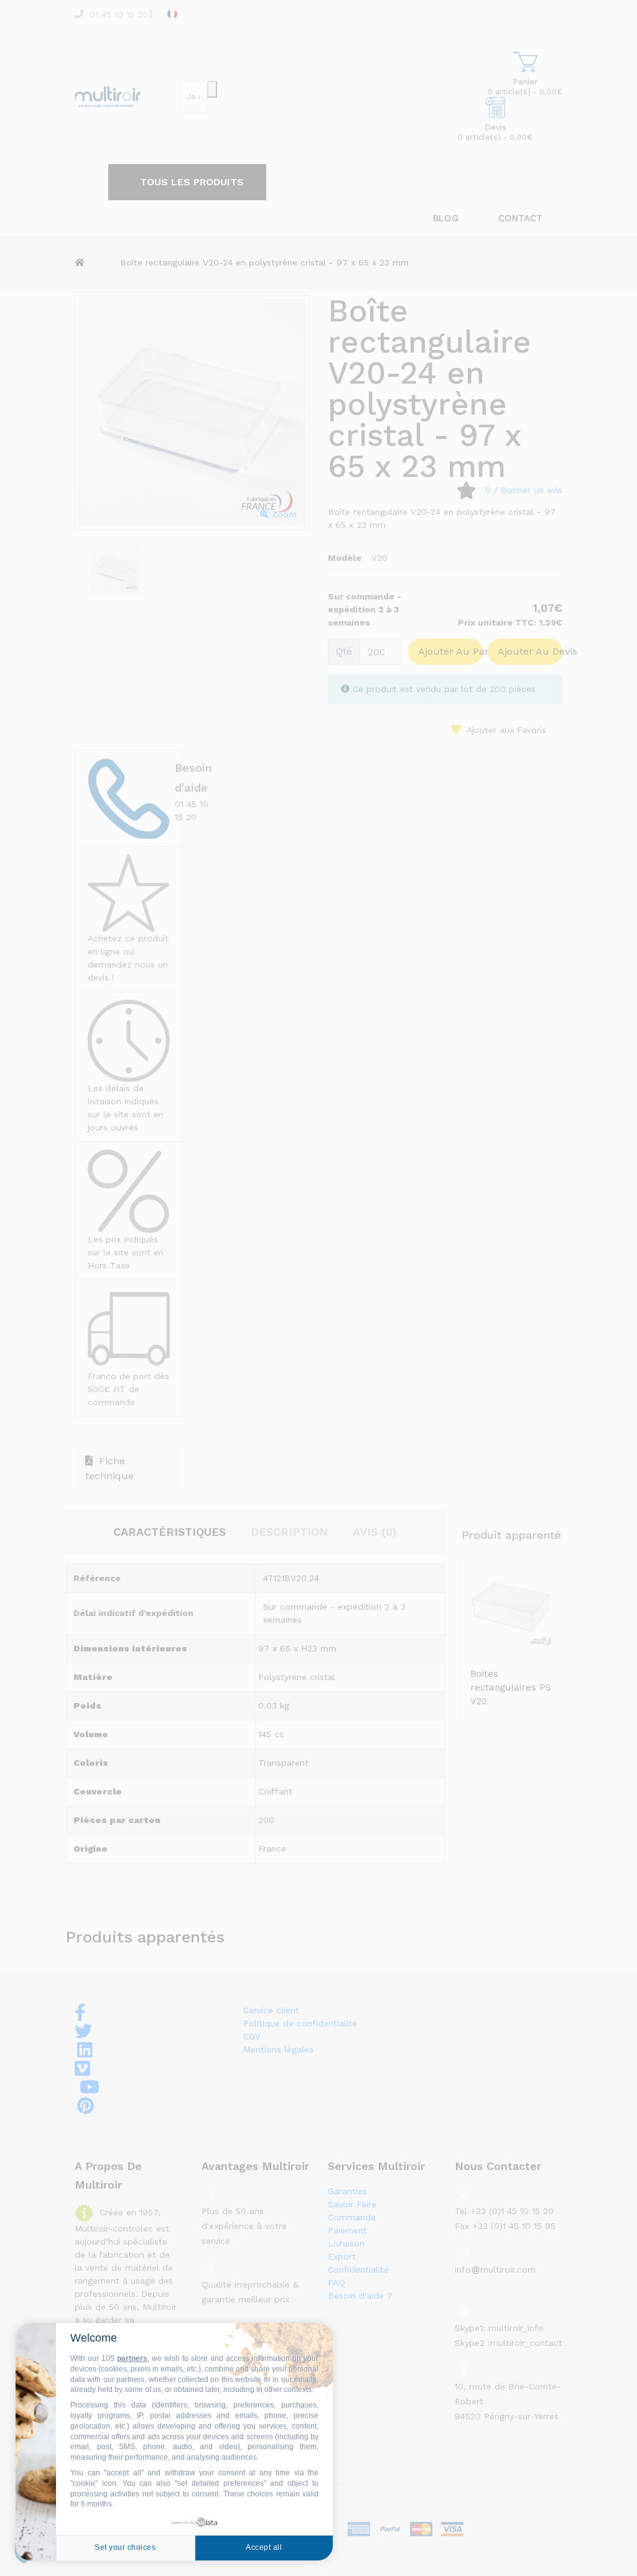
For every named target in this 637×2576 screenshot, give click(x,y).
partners (132, 2358)
